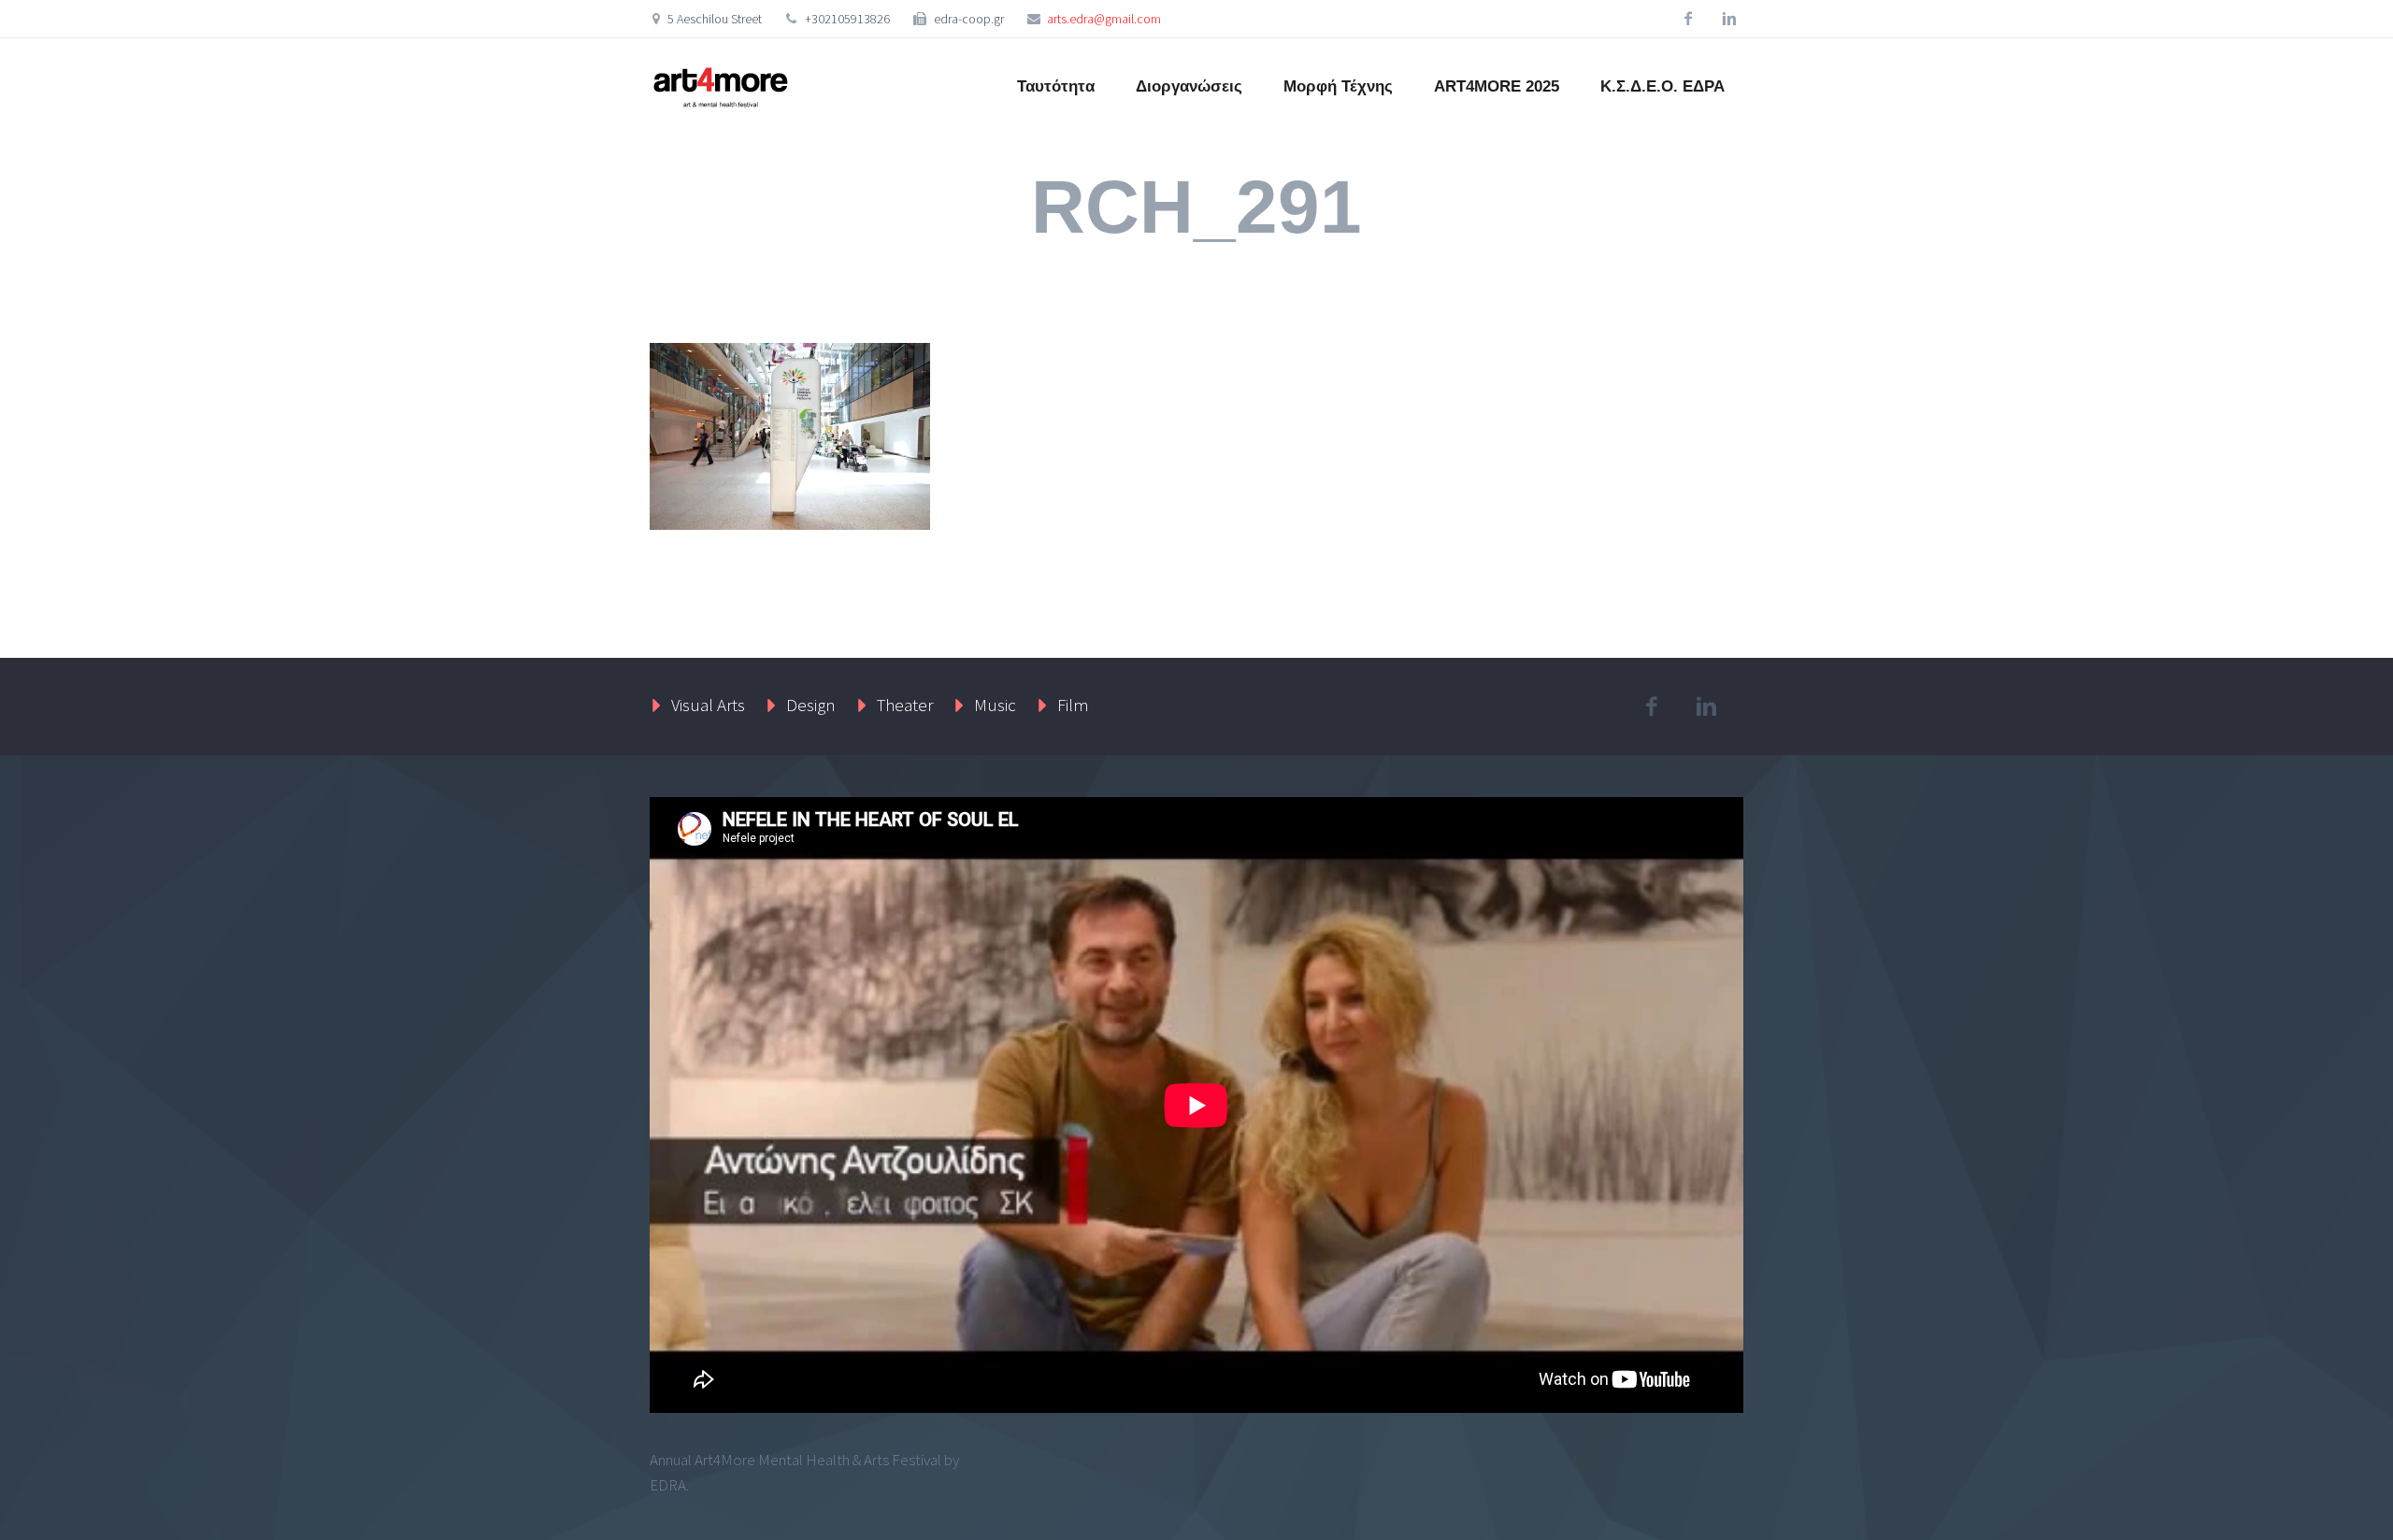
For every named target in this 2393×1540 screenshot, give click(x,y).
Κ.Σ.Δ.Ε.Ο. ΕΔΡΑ (1662, 86)
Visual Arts (708, 705)
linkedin (1729, 19)
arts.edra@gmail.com (1104, 19)
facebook (1688, 19)
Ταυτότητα (1056, 86)
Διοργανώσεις (1189, 86)
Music (995, 705)
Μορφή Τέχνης (1338, 86)
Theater (905, 705)
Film (1073, 705)
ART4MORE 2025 (1497, 86)
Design (811, 705)
